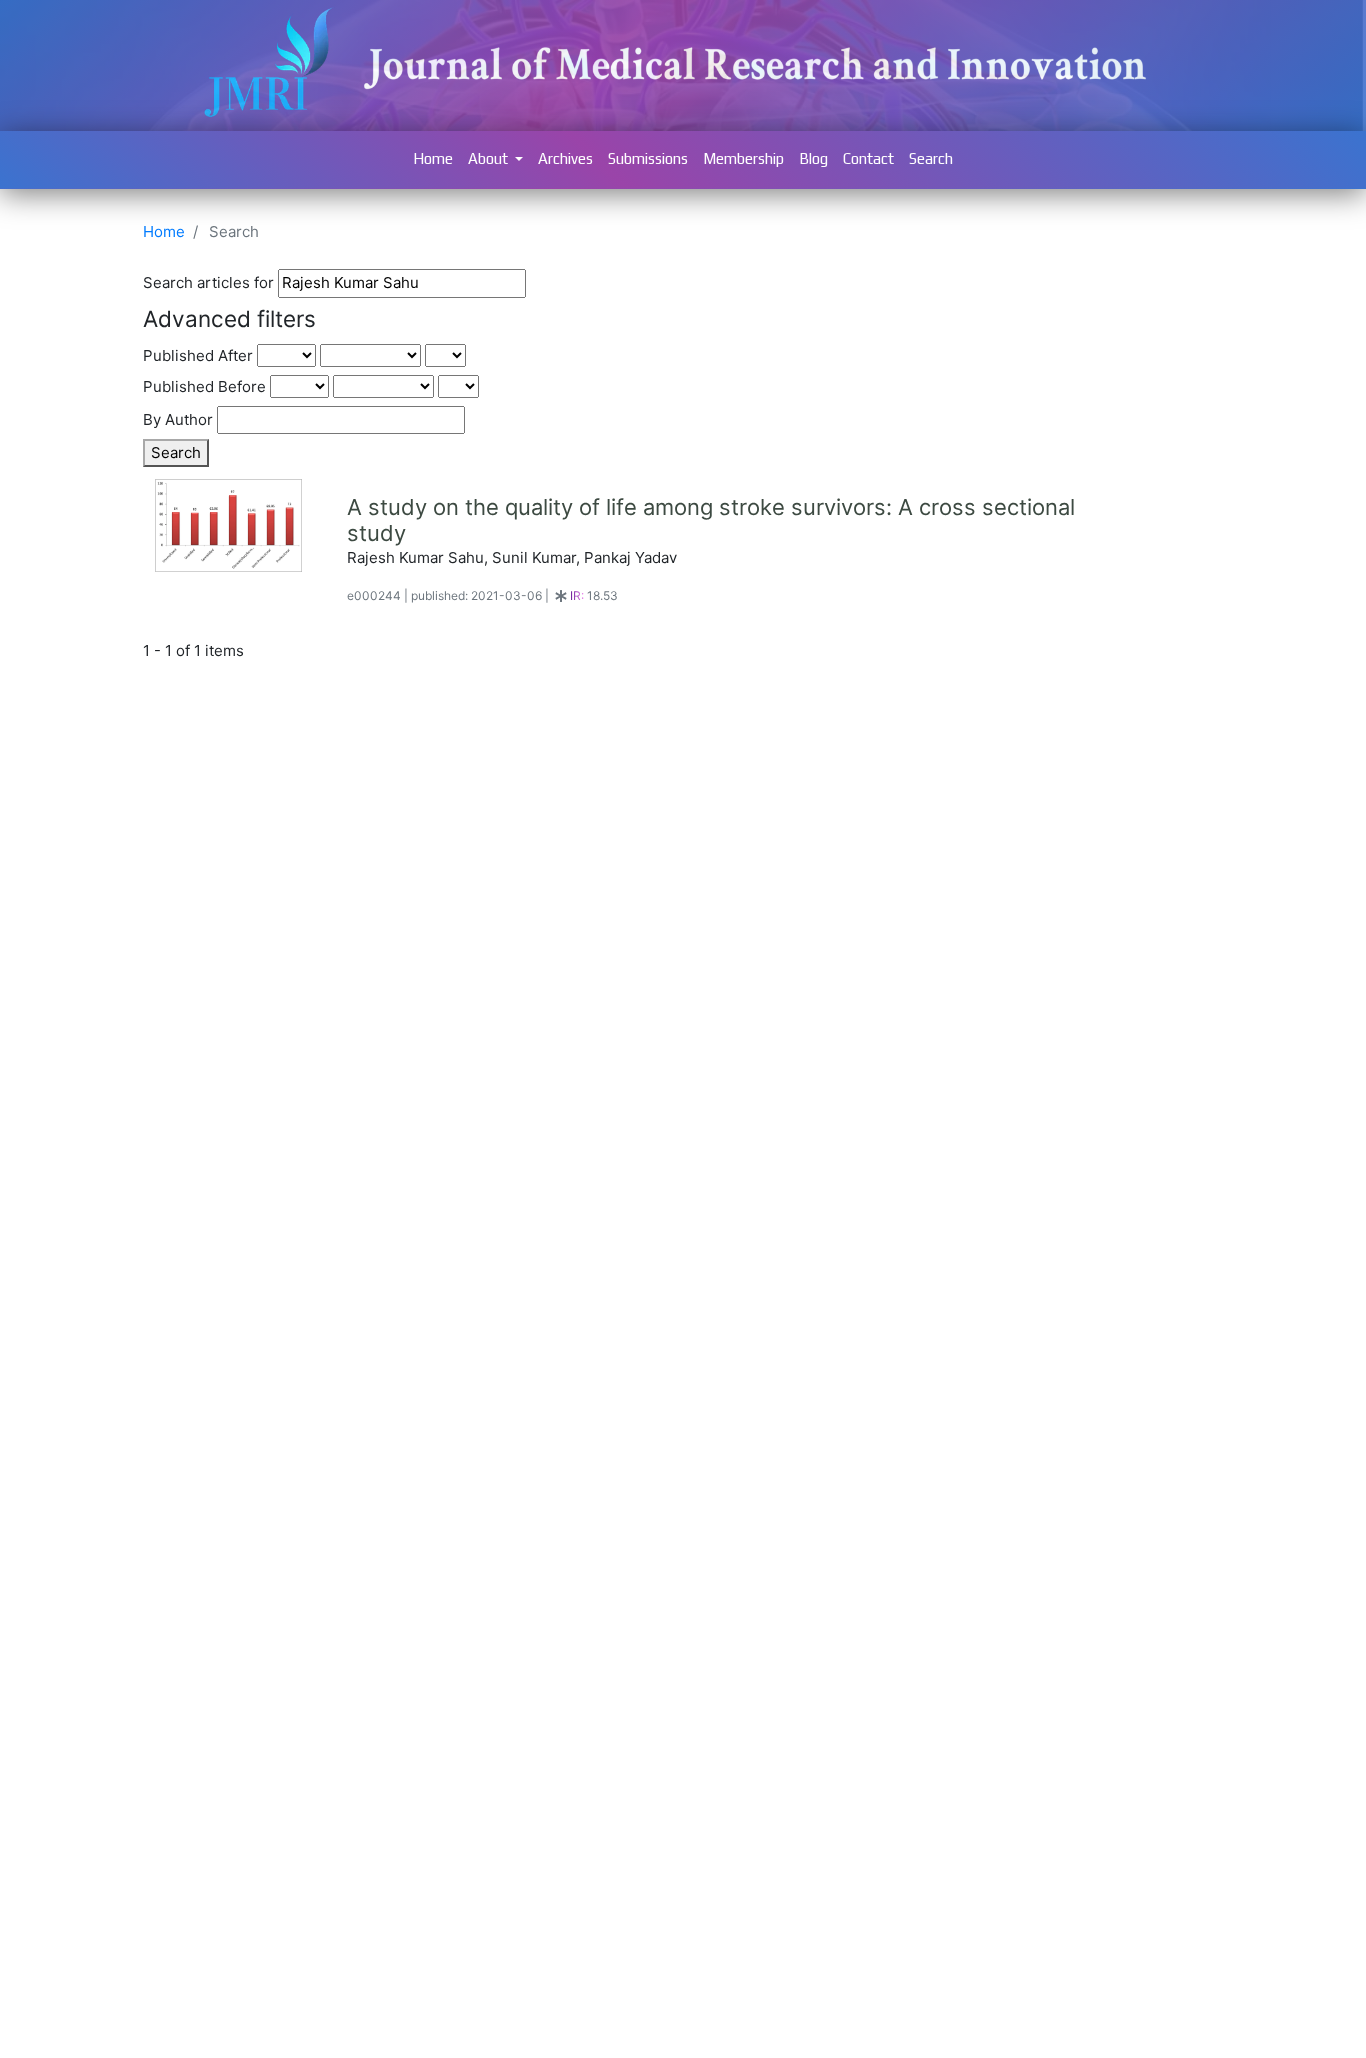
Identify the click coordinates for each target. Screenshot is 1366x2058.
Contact (868, 158)
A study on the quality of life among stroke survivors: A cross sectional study (711, 520)
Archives (565, 158)
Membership (743, 158)
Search (931, 158)
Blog (813, 158)
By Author (178, 419)
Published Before (204, 386)
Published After (198, 355)
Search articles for (208, 282)
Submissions (648, 158)
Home (433, 158)
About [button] (489, 158)
